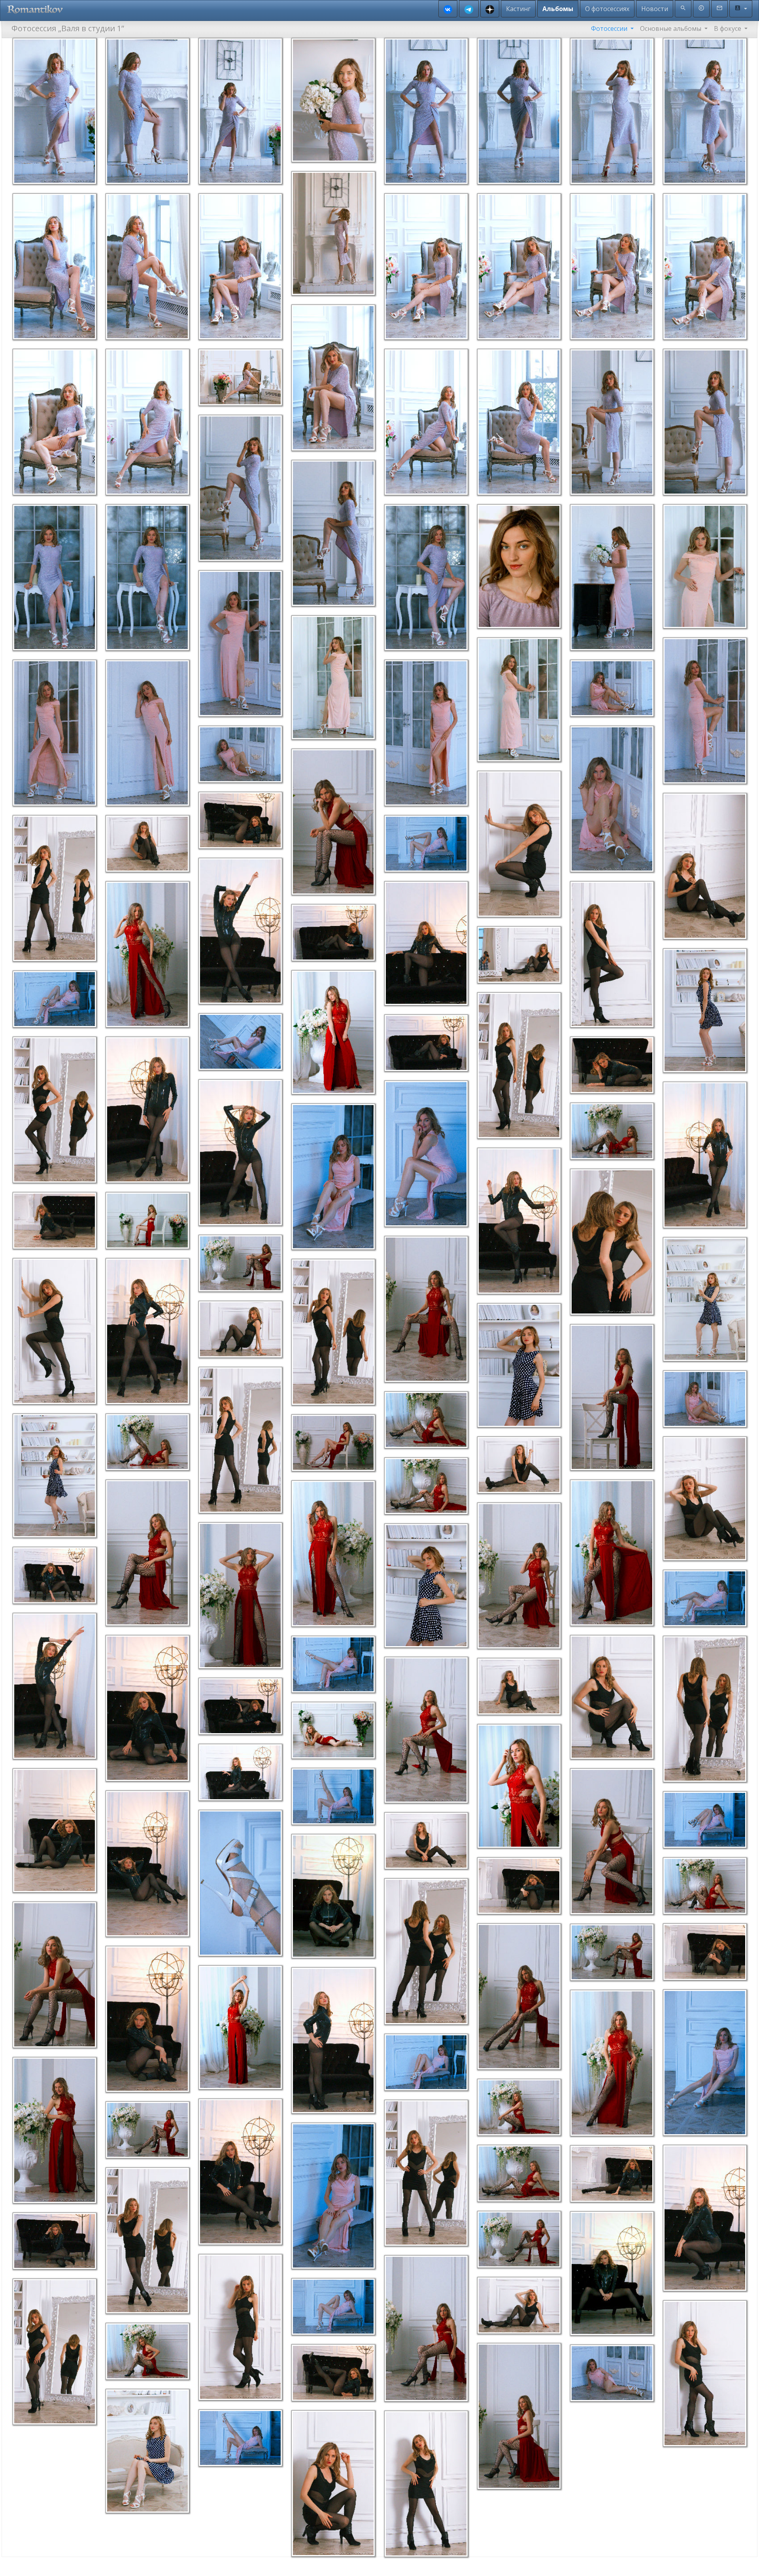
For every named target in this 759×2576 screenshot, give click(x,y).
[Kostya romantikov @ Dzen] (490, 9)
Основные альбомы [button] (671, 28)
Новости (655, 9)
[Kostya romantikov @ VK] (448, 9)
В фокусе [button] (728, 28)
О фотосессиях (607, 9)
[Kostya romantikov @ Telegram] (469, 9)
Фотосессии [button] (610, 28)
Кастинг (518, 9)
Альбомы (558, 9)
